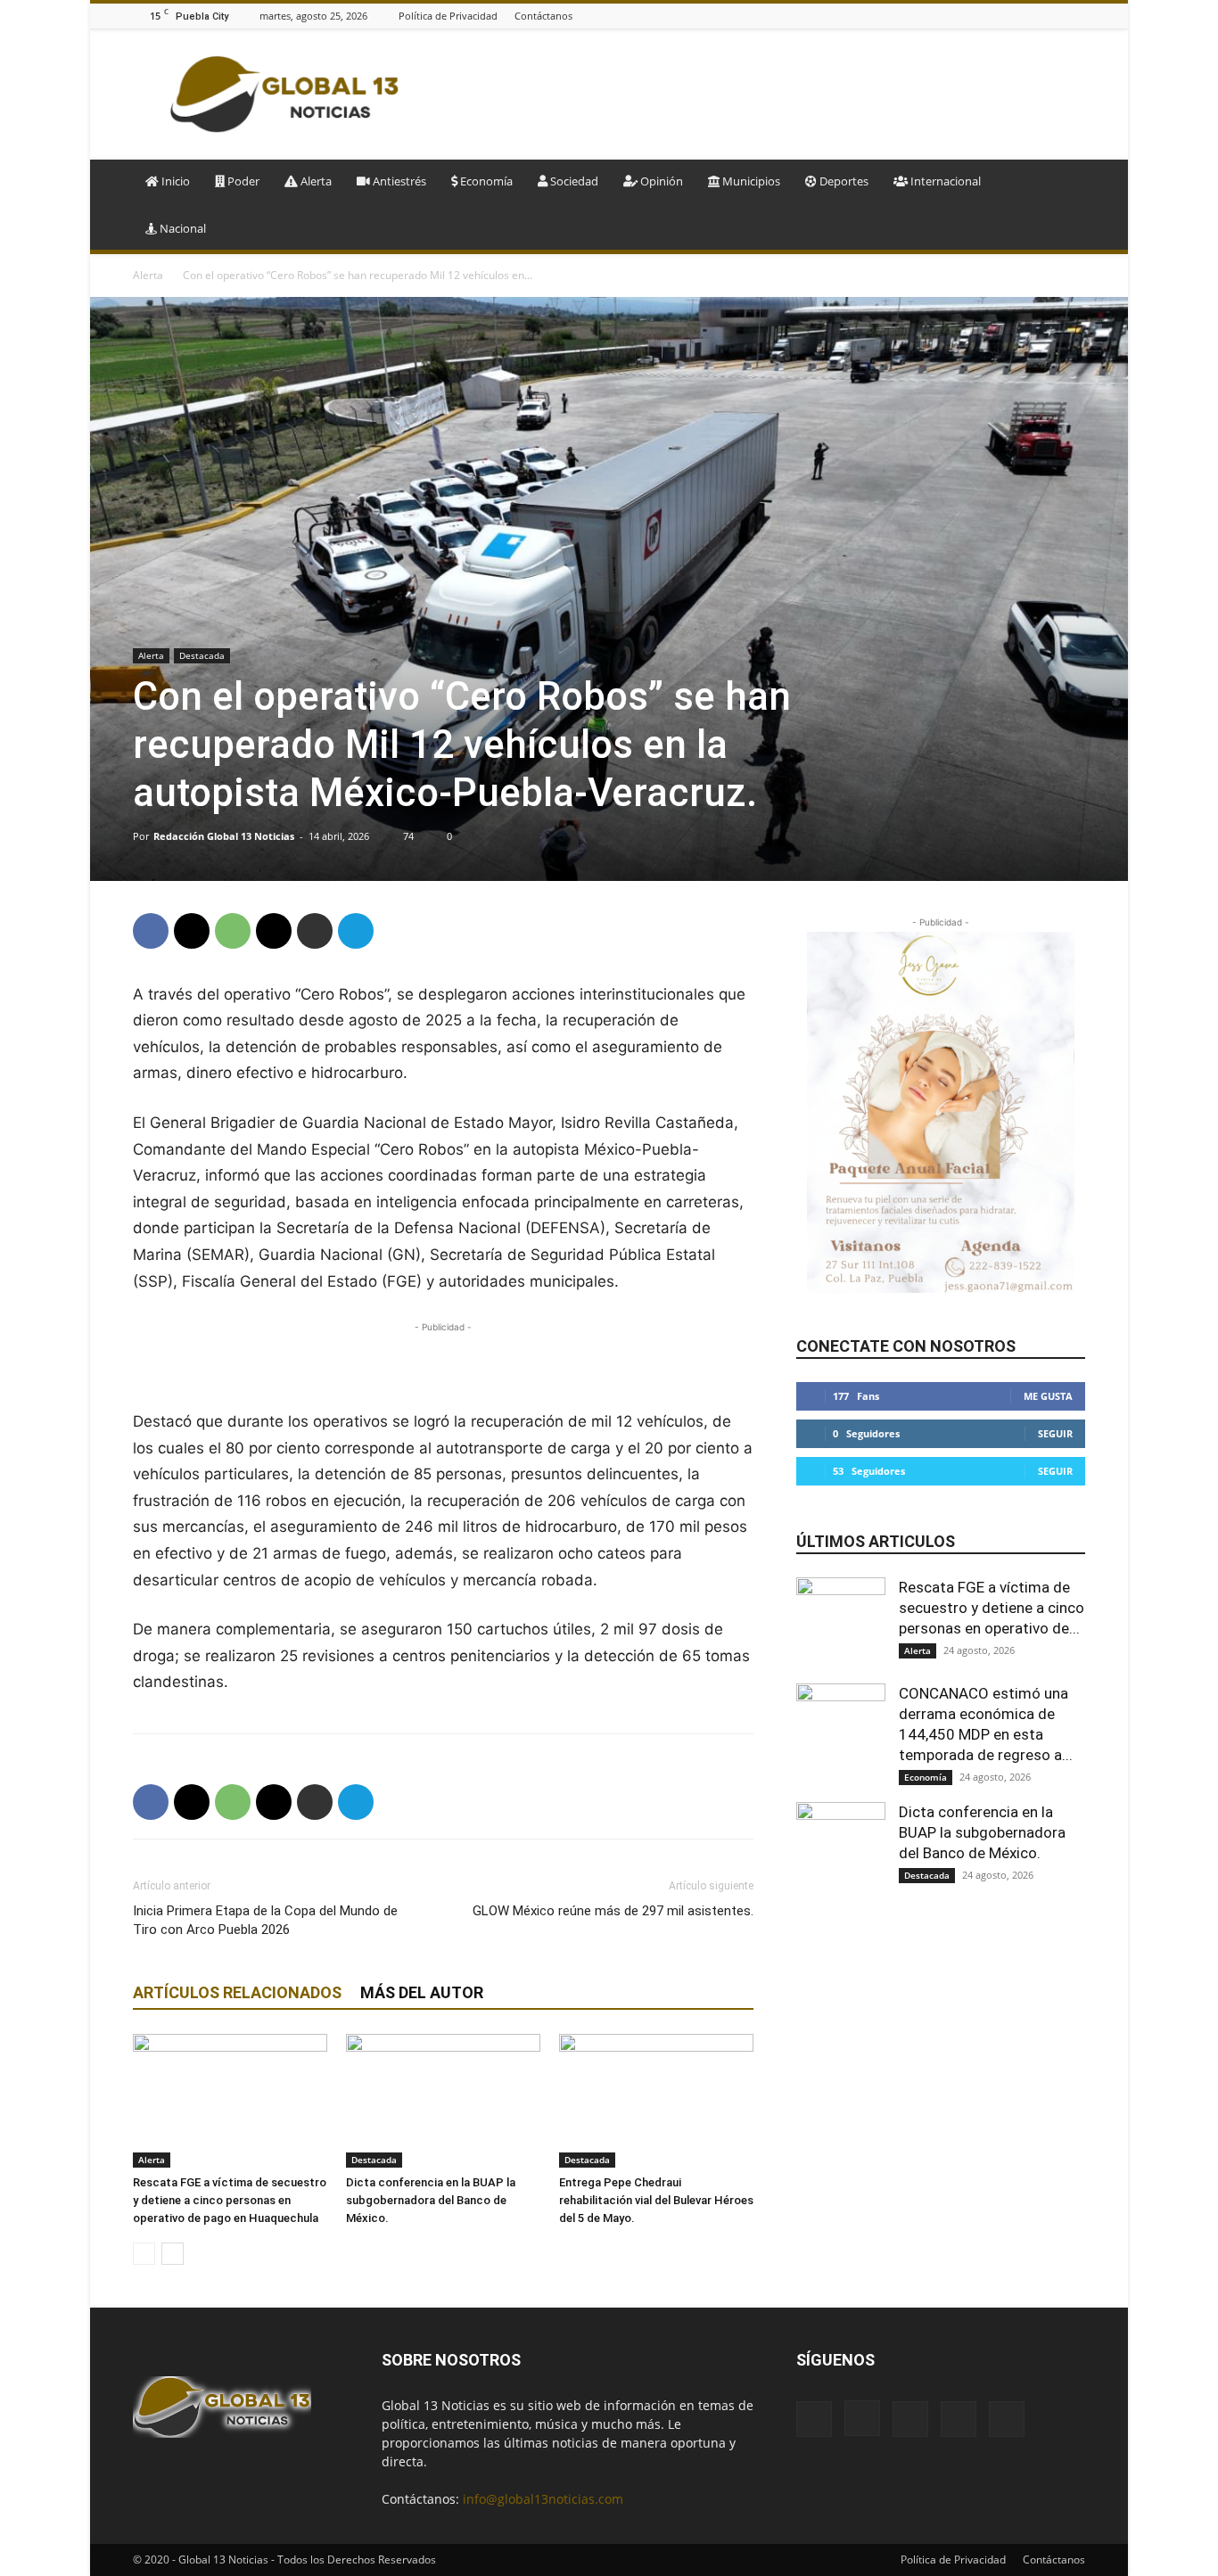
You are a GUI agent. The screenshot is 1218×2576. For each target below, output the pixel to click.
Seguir (1055, 1433)
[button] (1064, 182)
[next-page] (173, 2254)
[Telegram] (356, 931)
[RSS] (1053, 16)
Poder (242, 181)
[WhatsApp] (233, 931)
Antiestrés (398, 181)
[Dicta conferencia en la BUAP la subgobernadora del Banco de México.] (443, 2101)
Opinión (660, 181)
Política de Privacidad (448, 16)
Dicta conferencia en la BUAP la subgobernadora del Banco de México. (431, 2200)
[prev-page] (144, 2254)
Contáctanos (543, 16)
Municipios (750, 181)
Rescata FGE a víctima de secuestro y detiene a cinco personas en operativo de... (992, 1608)
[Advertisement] (761, 95)
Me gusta (1048, 1396)
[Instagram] (1008, 16)
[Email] (274, 931)
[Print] (315, 931)
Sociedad (573, 181)
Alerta (315, 181)
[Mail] (1031, 16)
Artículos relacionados (237, 1992)
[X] (1075, 16)
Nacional (181, 228)
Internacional (944, 181)
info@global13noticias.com (543, 2499)
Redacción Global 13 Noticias (224, 836)
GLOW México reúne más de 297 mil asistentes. (613, 1911)
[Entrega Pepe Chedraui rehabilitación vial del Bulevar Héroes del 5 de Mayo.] (656, 2101)
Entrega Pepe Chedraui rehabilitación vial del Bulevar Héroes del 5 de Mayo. (656, 2200)
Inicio (174, 181)
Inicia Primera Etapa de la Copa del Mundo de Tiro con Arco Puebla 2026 (265, 1920)
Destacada (202, 655)
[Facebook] (986, 16)
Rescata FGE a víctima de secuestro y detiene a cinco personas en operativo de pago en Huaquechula (230, 2200)
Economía (485, 181)
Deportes (843, 181)
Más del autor (422, 1992)
